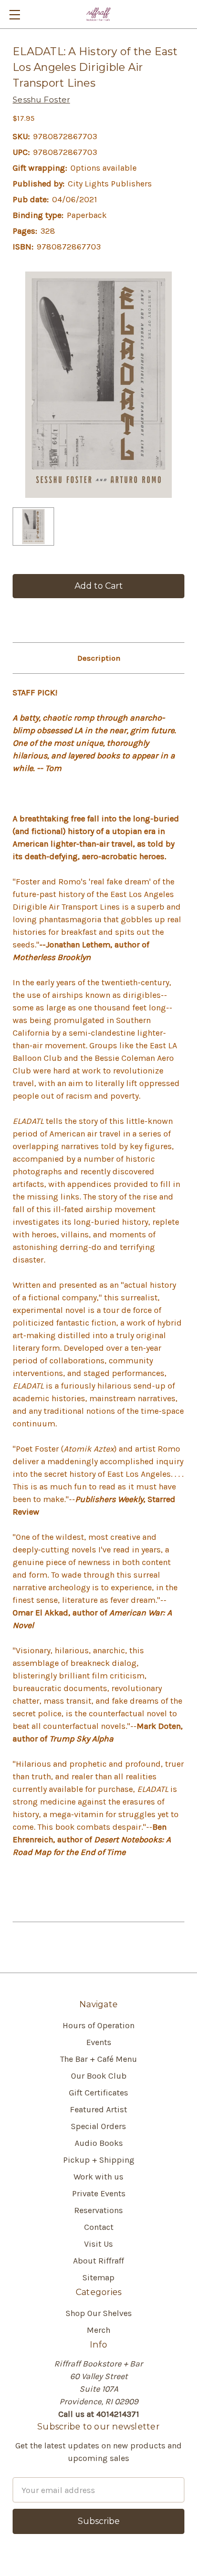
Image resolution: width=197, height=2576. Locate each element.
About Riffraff (98, 2261)
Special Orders (98, 2126)
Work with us (98, 2177)
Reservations (98, 2210)
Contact (99, 2227)
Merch (98, 2330)
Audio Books (99, 2143)
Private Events (99, 2193)
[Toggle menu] (14, 14)
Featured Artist (98, 2109)
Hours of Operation (98, 2025)
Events (99, 2042)
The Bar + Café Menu (98, 2059)
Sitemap (98, 2277)
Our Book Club (99, 2076)
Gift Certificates (98, 2093)
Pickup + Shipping (99, 2160)
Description (99, 658)
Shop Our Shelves (99, 2313)
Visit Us (98, 2244)
